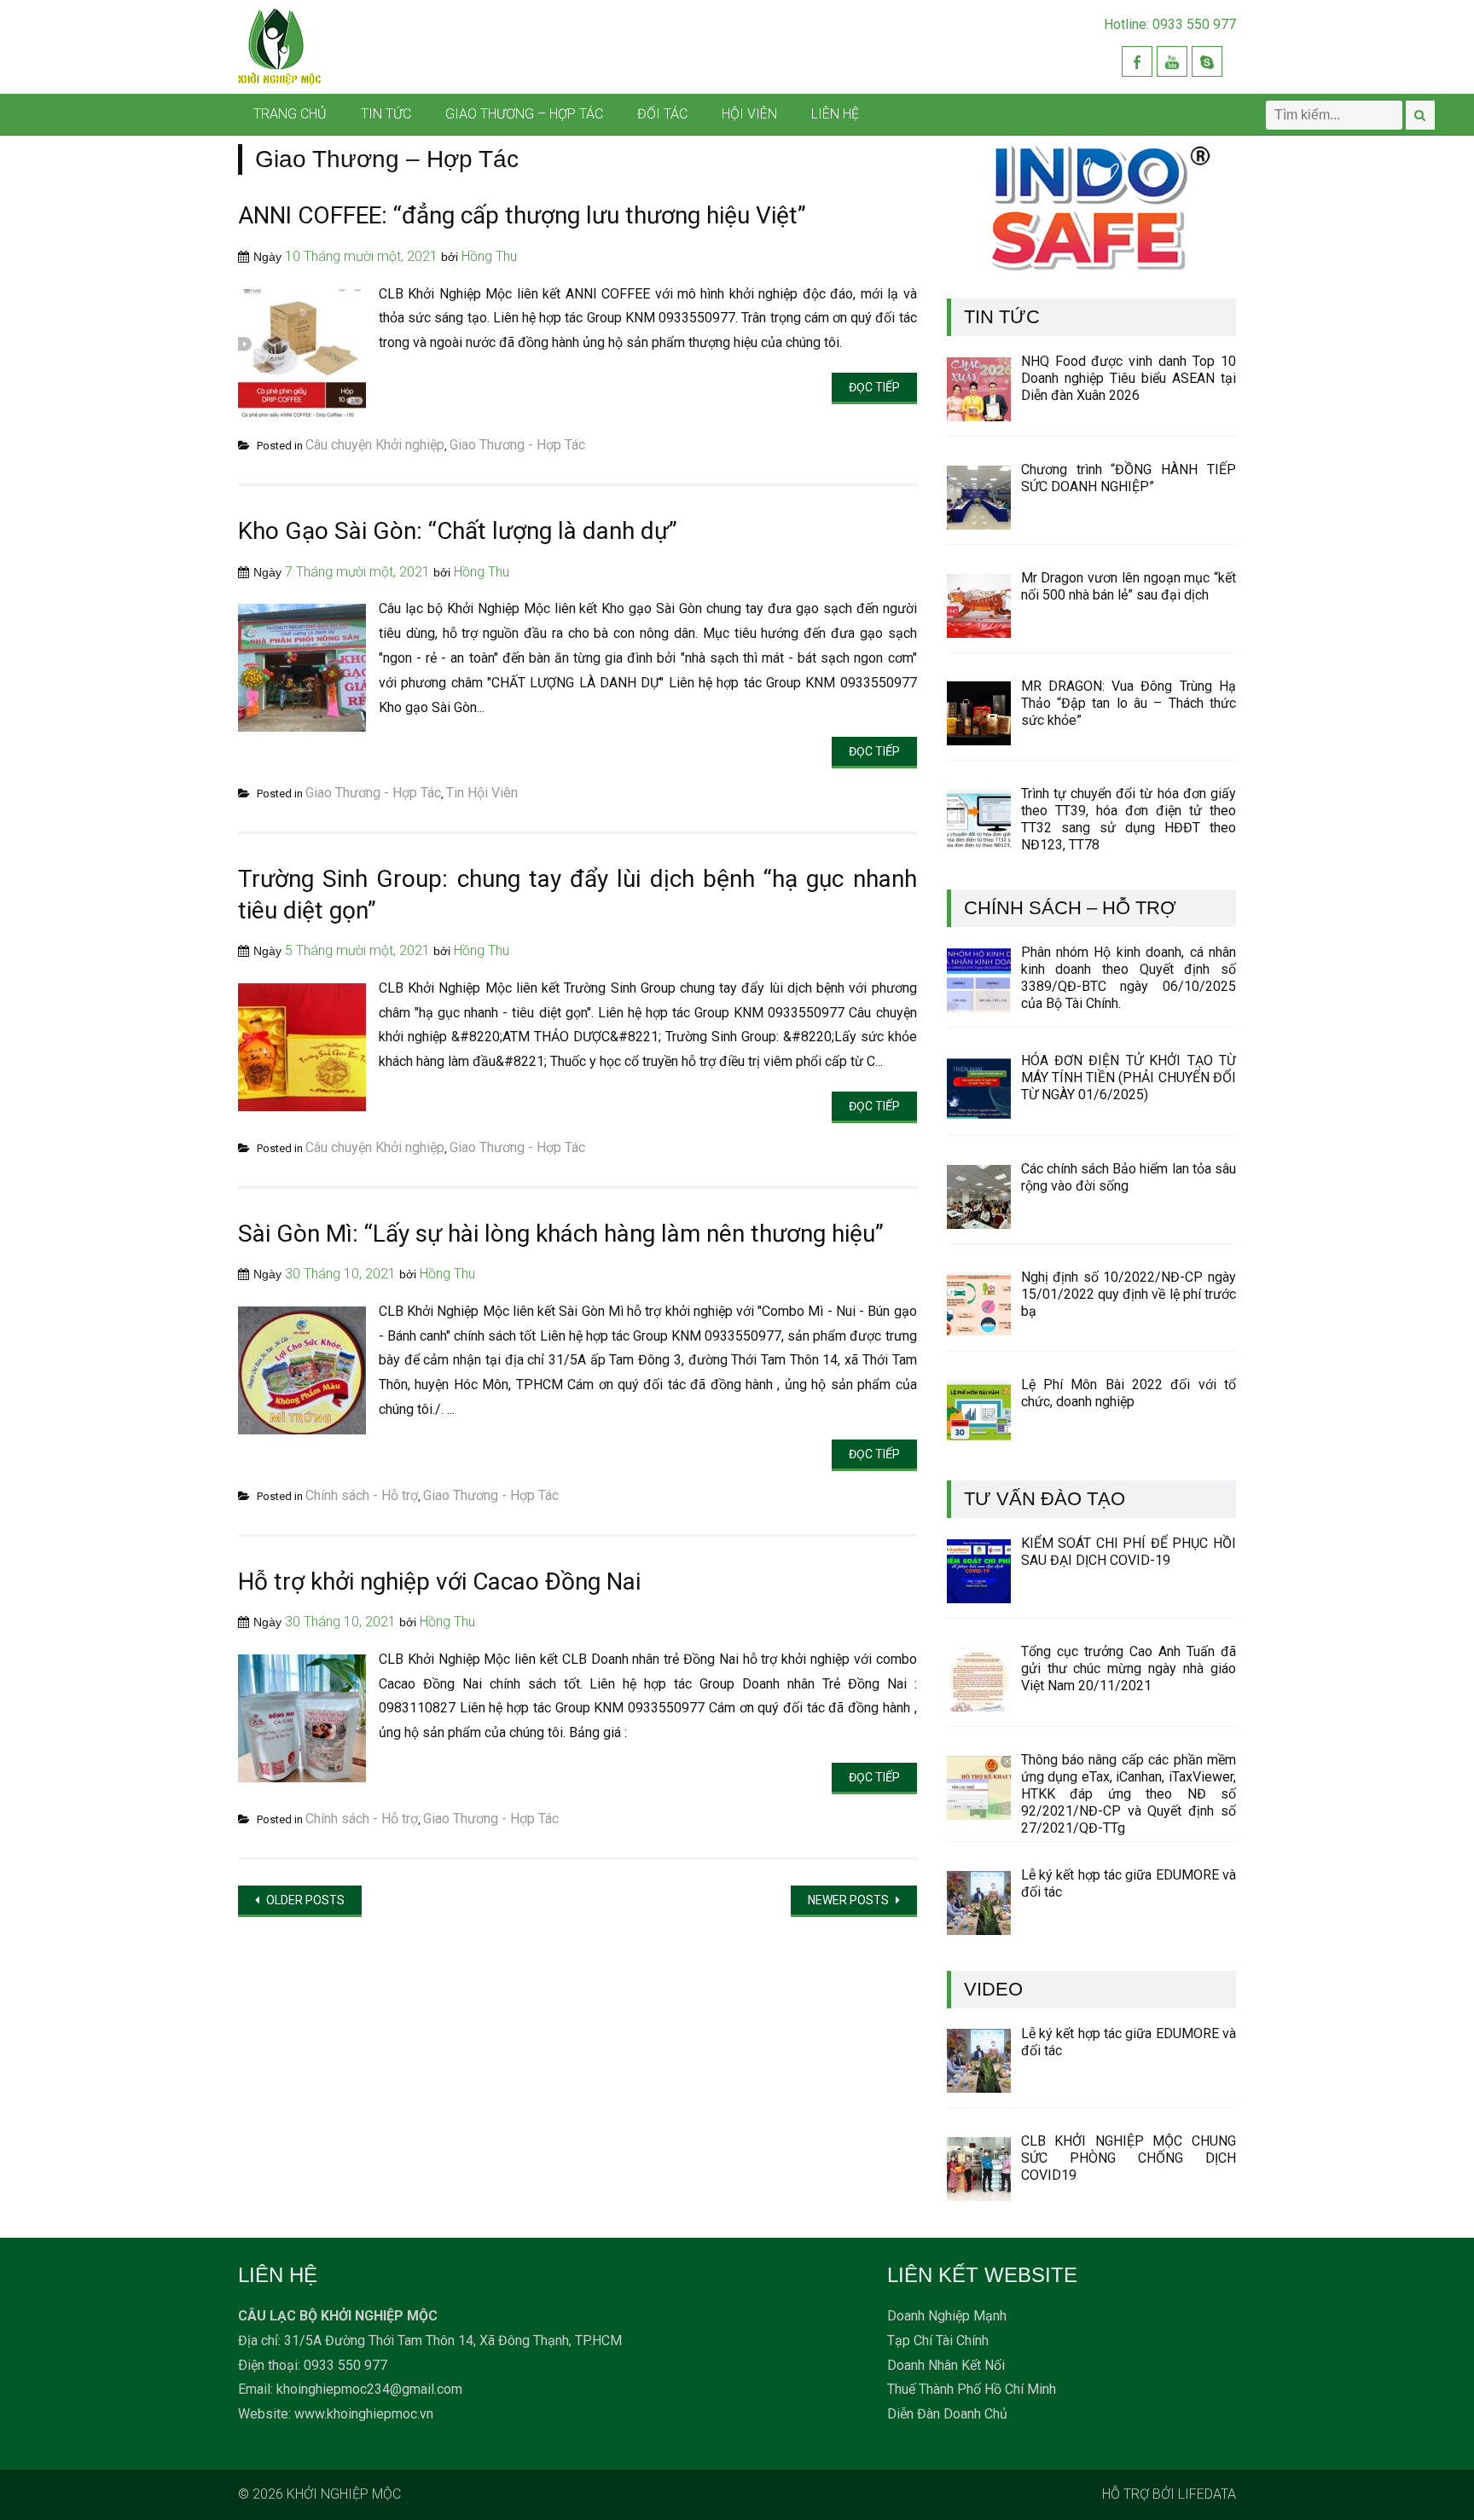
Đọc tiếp (874, 387)
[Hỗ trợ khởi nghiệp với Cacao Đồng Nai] (302, 1778)
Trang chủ (290, 114)
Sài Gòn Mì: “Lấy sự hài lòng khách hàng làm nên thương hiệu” (561, 1234)
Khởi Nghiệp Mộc (344, 2494)
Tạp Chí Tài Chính (938, 2340)
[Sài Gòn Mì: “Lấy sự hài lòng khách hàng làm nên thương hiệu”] (302, 1430)
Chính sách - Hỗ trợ (362, 1495)
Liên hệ (835, 114)
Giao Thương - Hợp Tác (517, 445)
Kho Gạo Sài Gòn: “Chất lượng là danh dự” (458, 531)
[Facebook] (1137, 61)
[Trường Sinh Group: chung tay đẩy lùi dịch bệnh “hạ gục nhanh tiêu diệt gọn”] (302, 1106)
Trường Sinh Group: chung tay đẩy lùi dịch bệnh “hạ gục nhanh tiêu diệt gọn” (577, 894)
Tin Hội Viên (482, 793)
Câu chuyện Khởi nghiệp (375, 445)
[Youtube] (1172, 61)
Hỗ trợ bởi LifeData (1169, 2494)
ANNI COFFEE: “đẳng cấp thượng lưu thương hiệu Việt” (522, 215)
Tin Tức (386, 114)
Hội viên (749, 114)
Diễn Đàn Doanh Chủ (947, 2414)
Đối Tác (662, 114)
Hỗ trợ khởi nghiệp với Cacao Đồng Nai (439, 1582)
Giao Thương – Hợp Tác (524, 114)
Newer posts (850, 1900)
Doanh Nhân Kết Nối (946, 2365)
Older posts (304, 1900)
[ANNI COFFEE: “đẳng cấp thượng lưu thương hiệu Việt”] (302, 412)
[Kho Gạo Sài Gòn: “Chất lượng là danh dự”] (302, 727)
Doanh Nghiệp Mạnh (947, 2316)
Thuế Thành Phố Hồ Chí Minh (972, 2389)
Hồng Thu (489, 256)
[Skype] (1207, 61)
